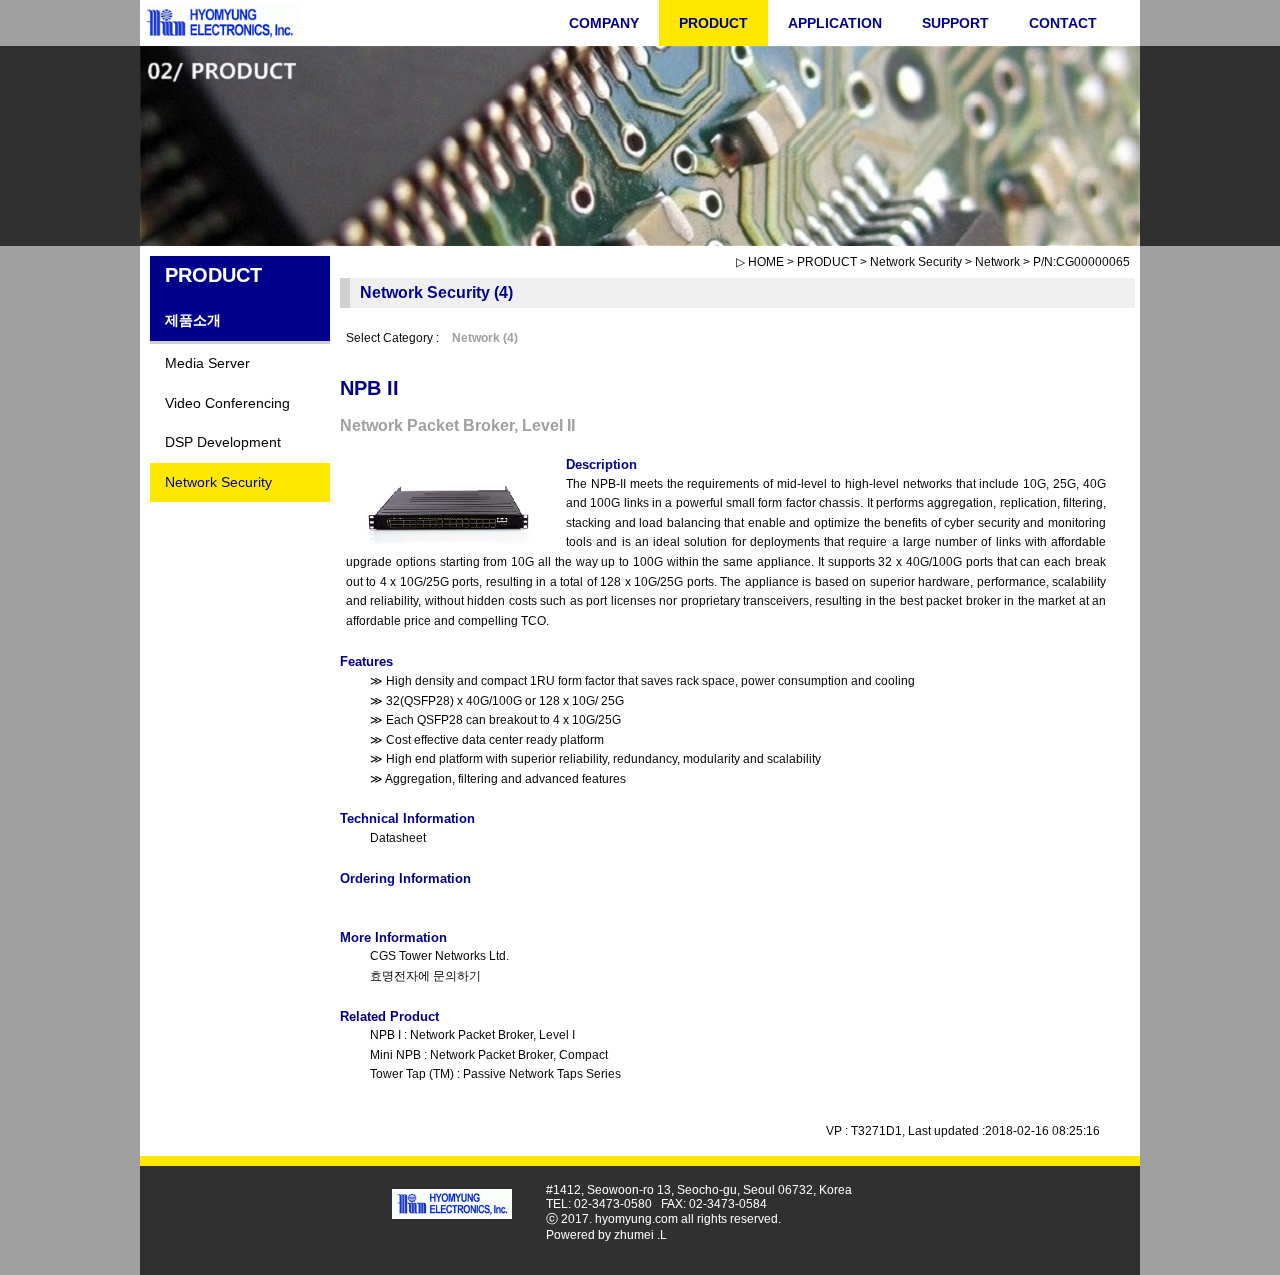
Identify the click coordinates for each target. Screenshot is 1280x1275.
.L (662, 1235)
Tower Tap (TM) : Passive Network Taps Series (495, 1074)
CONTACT (1063, 23)
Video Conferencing (227, 403)
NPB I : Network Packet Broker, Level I (472, 1035)
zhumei (634, 1235)
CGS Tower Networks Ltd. (439, 956)
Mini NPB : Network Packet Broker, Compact (489, 1055)
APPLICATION (835, 23)
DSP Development (223, 442)
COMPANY (604, 23)
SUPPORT (955, 23)
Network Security (218, 482)
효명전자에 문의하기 (425, 976)
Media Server (207, 363)
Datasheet (398, 838)
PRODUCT (713, 23)
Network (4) (486, 338)
